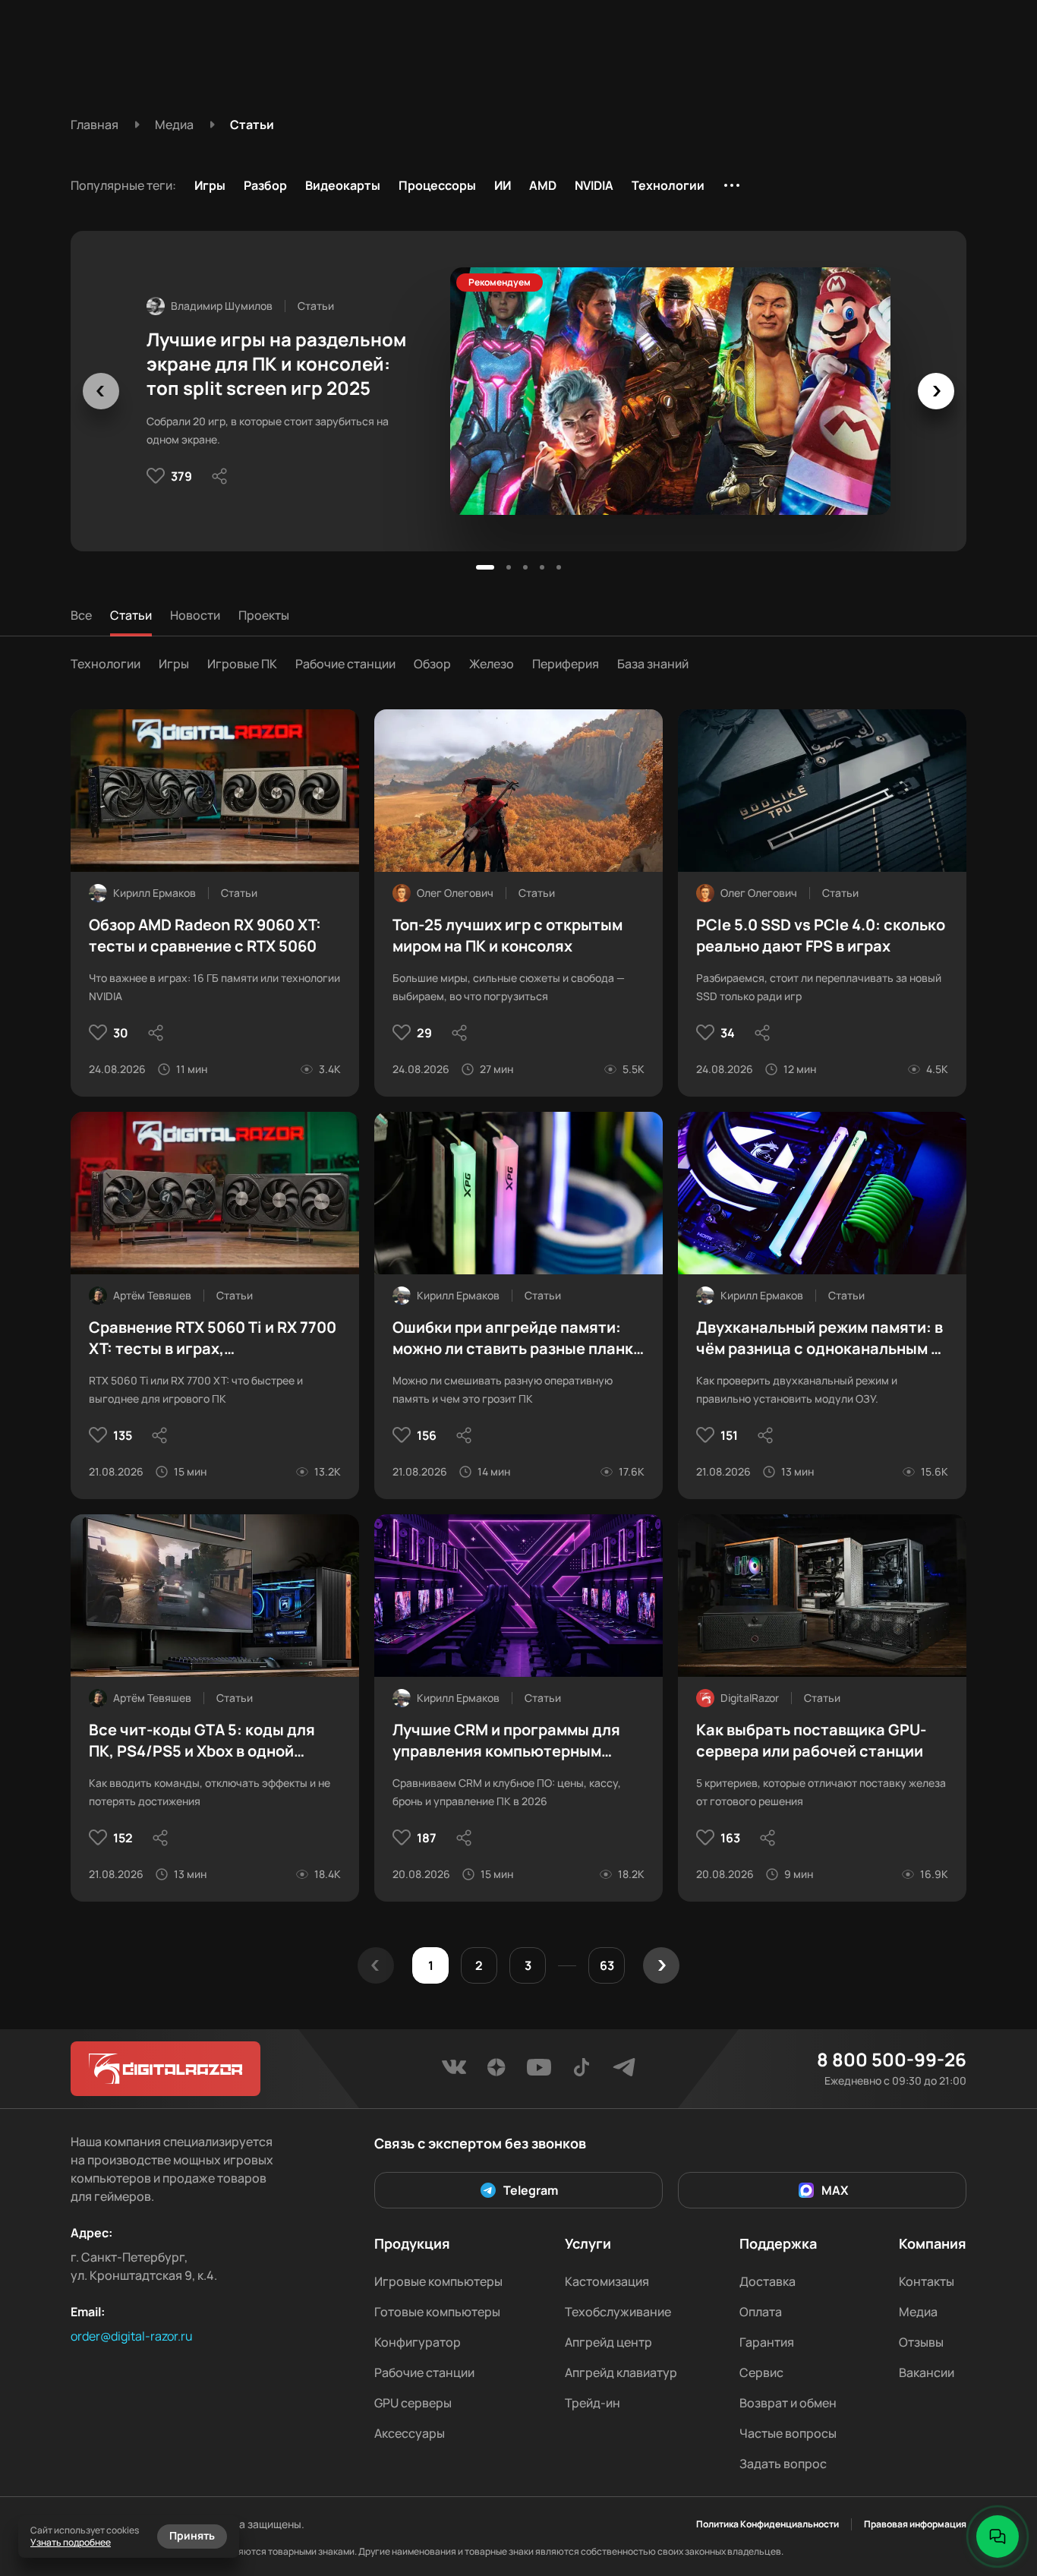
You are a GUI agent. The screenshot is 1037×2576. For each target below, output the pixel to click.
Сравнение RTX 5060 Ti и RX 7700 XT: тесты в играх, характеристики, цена (213, 1338)
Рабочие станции (345, 664)
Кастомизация (607, 2281)
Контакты (927, 2281)
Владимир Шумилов (222, 306)
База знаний (653, 664)
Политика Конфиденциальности (768, 2524)
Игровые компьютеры (438, 2281)
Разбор (265, 185)
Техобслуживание (618, 2312)
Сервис (761, 2372)
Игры (210, 185)
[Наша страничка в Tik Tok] (582, 2072)
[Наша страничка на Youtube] (539, 2072)
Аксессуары (410, 2433)
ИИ (503, 185)
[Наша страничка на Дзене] (496, 2072)
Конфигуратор (418, 2342)
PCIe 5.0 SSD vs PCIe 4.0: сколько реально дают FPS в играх (821, 935)
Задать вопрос (783, 2464)
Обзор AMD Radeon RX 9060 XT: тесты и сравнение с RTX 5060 (205, 935)
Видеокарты (343, 185)
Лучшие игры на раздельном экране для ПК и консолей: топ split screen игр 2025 (276, 364)
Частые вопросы (788, 2433)
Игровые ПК (242, 664)
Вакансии (927, 2372)
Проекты (264, 615)
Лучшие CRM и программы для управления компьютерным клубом (506, 1741)
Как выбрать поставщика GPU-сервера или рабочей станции (811, 1740)
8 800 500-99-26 (892, 2060)
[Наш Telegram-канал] (624, 2072)
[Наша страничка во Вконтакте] (454, 2072)
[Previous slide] (101, 391)
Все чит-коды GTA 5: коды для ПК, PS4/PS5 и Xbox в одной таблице (202, 1741)
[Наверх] (998, 2485)
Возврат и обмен (788, 2403)
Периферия (566, 664)
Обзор (432, 664)
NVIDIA (594, 185)
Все (81, 615)
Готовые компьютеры (437, 2312)
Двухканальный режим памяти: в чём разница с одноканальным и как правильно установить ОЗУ (820, 1338)
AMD (543, 185)
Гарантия (767, 2342)
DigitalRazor (750, 1698)
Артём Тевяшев (152, 1295)
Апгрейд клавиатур (621, 2372)
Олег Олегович (455, 893)
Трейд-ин (593, 2403)
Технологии (668, 185)
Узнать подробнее (71, 2542)
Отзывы (921, 2342)
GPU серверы (413, 2403)
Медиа (918, 2312)
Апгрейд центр (608, 2342)
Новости (195, 615)
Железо (492, 664)
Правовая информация (915, 2524)
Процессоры (437, 185)
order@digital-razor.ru (132, 2336)
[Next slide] (936, 391)
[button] (485, 567)
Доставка (768, 2281)
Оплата (761, 2312)
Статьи (131, 615)
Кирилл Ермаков (154, 893)
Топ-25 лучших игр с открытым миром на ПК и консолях (507, 935)
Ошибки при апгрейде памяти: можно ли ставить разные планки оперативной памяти (517, 1338)
